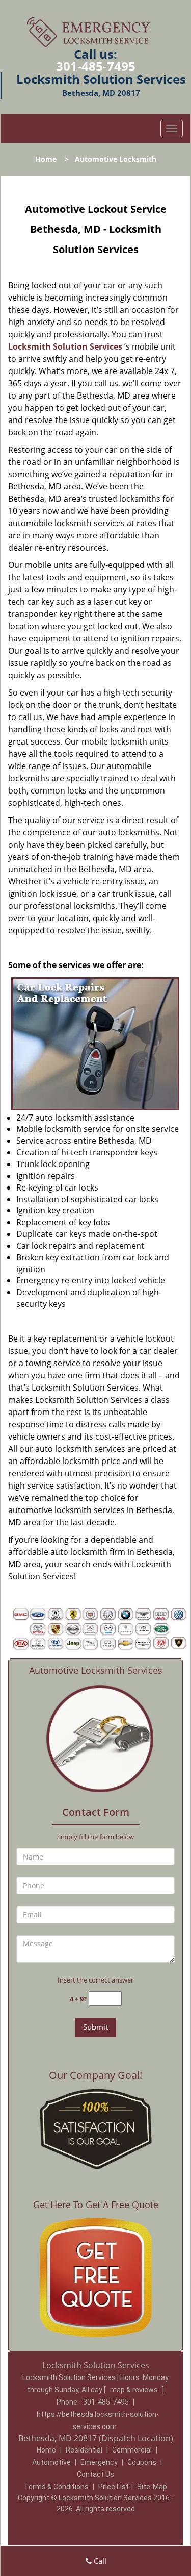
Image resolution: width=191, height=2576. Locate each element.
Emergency (99, 2462)
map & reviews (135, 2390)
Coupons (142, 2462)
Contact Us (95, 2474)
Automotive (51, 2462)
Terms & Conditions (56, 2487)
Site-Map (152, 2487)
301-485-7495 (96, 66)
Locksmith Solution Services (65, 346)
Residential (84, 2450)
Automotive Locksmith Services (96, 1670)
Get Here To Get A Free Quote (96, 2205)
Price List (114, 2487)
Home (46, 159)
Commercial (132, 2450)
